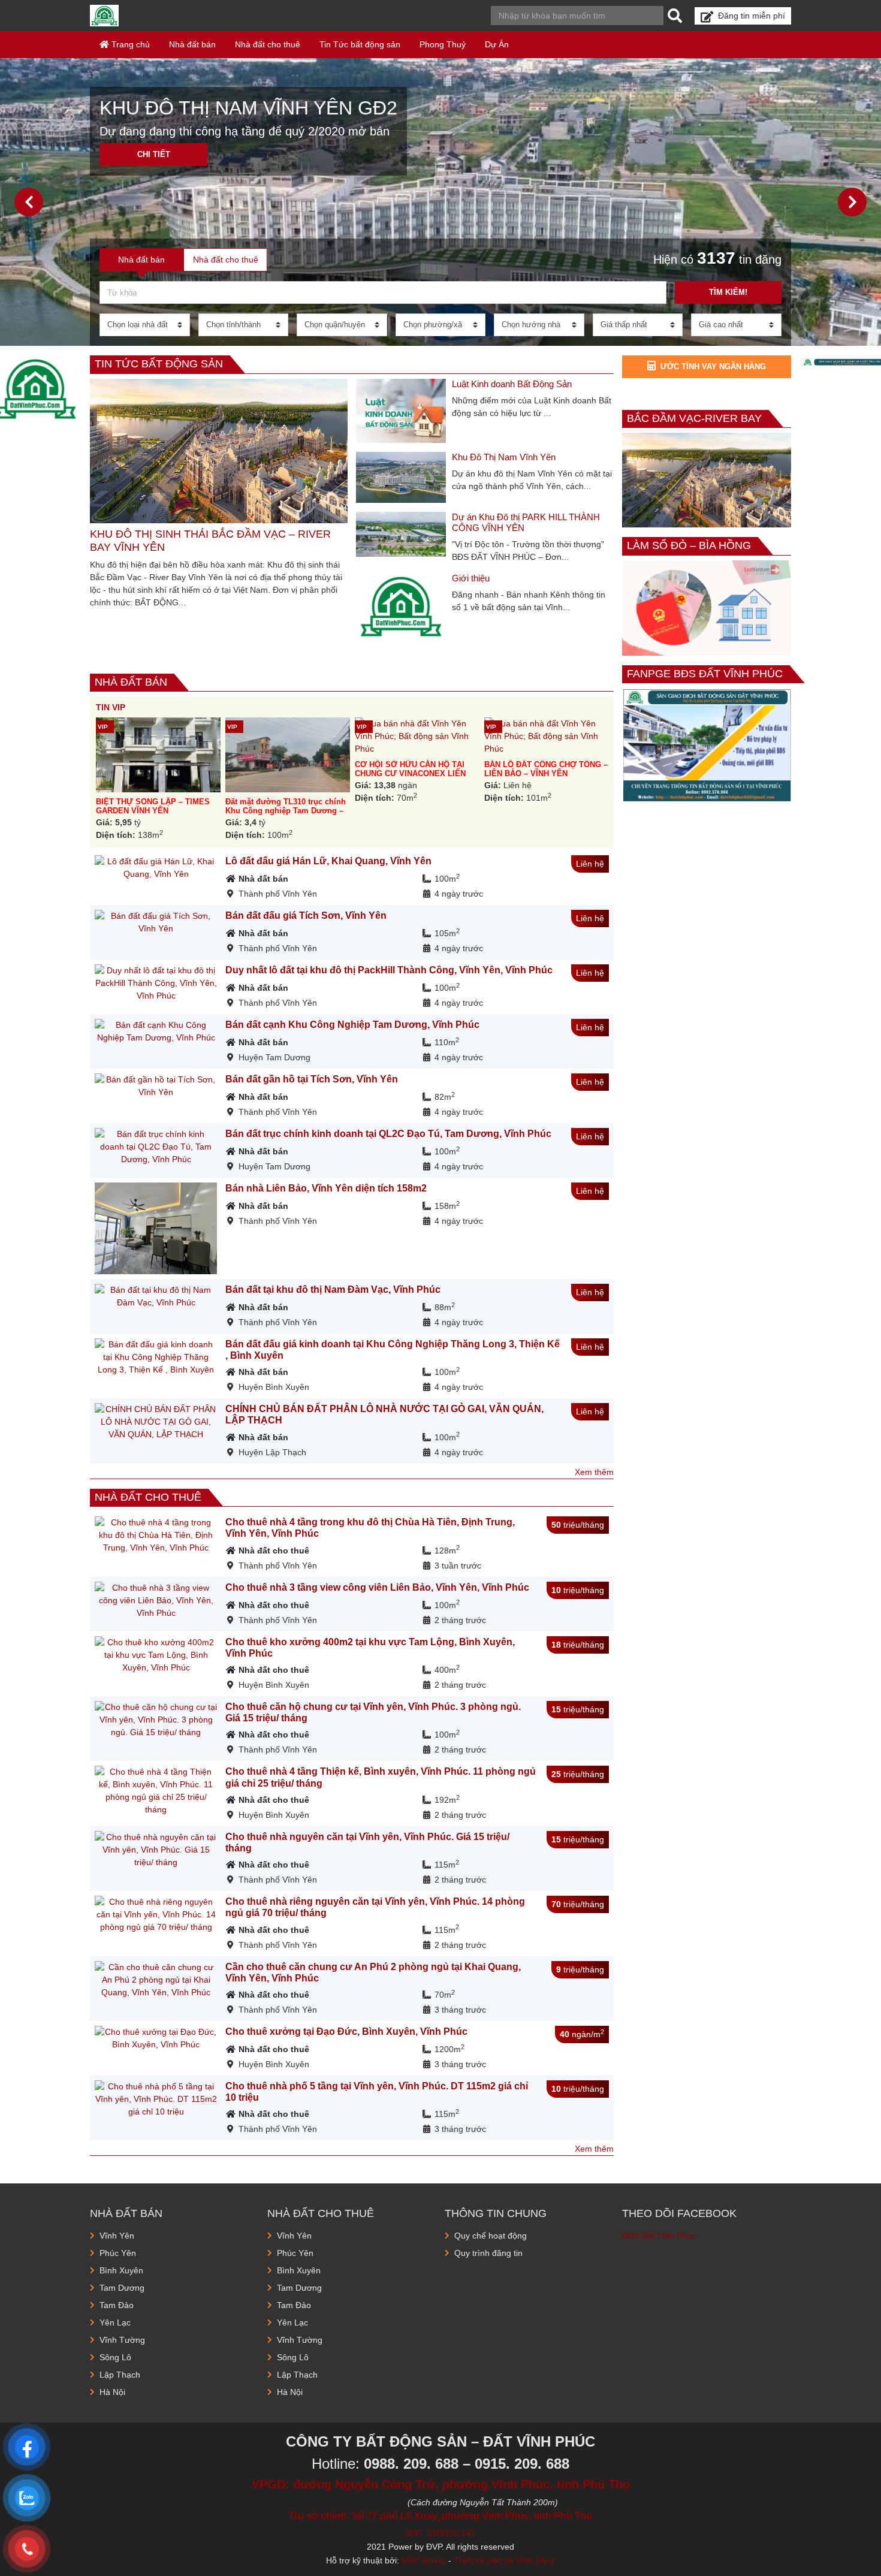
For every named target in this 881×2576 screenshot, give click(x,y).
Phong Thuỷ (443, 44)
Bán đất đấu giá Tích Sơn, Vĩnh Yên (306, 916)
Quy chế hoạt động (491, 2236)
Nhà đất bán (192, 44)
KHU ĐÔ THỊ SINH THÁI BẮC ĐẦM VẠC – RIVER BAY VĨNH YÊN (210, 541)
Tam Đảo (117, 2305)
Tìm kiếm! (728, 292)
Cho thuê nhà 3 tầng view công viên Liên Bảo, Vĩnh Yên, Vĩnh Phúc (377, 1587)
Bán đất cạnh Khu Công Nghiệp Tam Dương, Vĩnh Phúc (352, 1025)
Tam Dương (122, 2288)
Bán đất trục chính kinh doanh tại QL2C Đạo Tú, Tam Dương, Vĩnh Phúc (388, 1134)
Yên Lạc (115, 2322)
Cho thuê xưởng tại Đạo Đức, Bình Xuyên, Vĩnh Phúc (346, 2031)
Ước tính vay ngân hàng (713, 367)
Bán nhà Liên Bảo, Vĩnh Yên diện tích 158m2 (326, 1188)
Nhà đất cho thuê (268, 44)
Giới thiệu (471, 578)
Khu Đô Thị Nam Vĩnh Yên (504, 457)
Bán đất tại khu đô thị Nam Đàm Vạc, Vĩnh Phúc (333, 1289)
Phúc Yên (118, 2253)
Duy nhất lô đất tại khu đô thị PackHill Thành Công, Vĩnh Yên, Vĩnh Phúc (389, 970)
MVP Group (424, 2560)
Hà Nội (112, 2392)
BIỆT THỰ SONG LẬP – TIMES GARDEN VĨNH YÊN (153, 806)
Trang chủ (129, 44)
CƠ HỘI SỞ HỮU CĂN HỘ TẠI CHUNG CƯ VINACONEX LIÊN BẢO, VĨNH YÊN (410, 774)
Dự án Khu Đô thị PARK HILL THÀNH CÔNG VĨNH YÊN (526, 522)
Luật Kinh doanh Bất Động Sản (512, 384)
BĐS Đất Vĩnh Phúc (659, 2236)
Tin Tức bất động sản (360, 44)
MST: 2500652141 (441, 2533)
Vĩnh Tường (122, 2340)
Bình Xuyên (121, 2270)
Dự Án (497, 44)
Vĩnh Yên (117, 2236)
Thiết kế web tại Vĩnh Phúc (504, 2560)
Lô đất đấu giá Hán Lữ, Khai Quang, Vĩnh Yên (328, 861)
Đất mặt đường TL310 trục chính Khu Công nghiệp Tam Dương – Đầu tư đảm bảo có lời (286, 811)
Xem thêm (594, 1472)
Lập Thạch (120, 2375)
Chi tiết (154, 154)
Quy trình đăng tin (488, 2253)
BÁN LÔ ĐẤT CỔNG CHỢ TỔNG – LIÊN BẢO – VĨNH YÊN (546, 769)
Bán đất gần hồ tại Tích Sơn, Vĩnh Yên (312, 1079)
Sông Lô (115, 2357)
